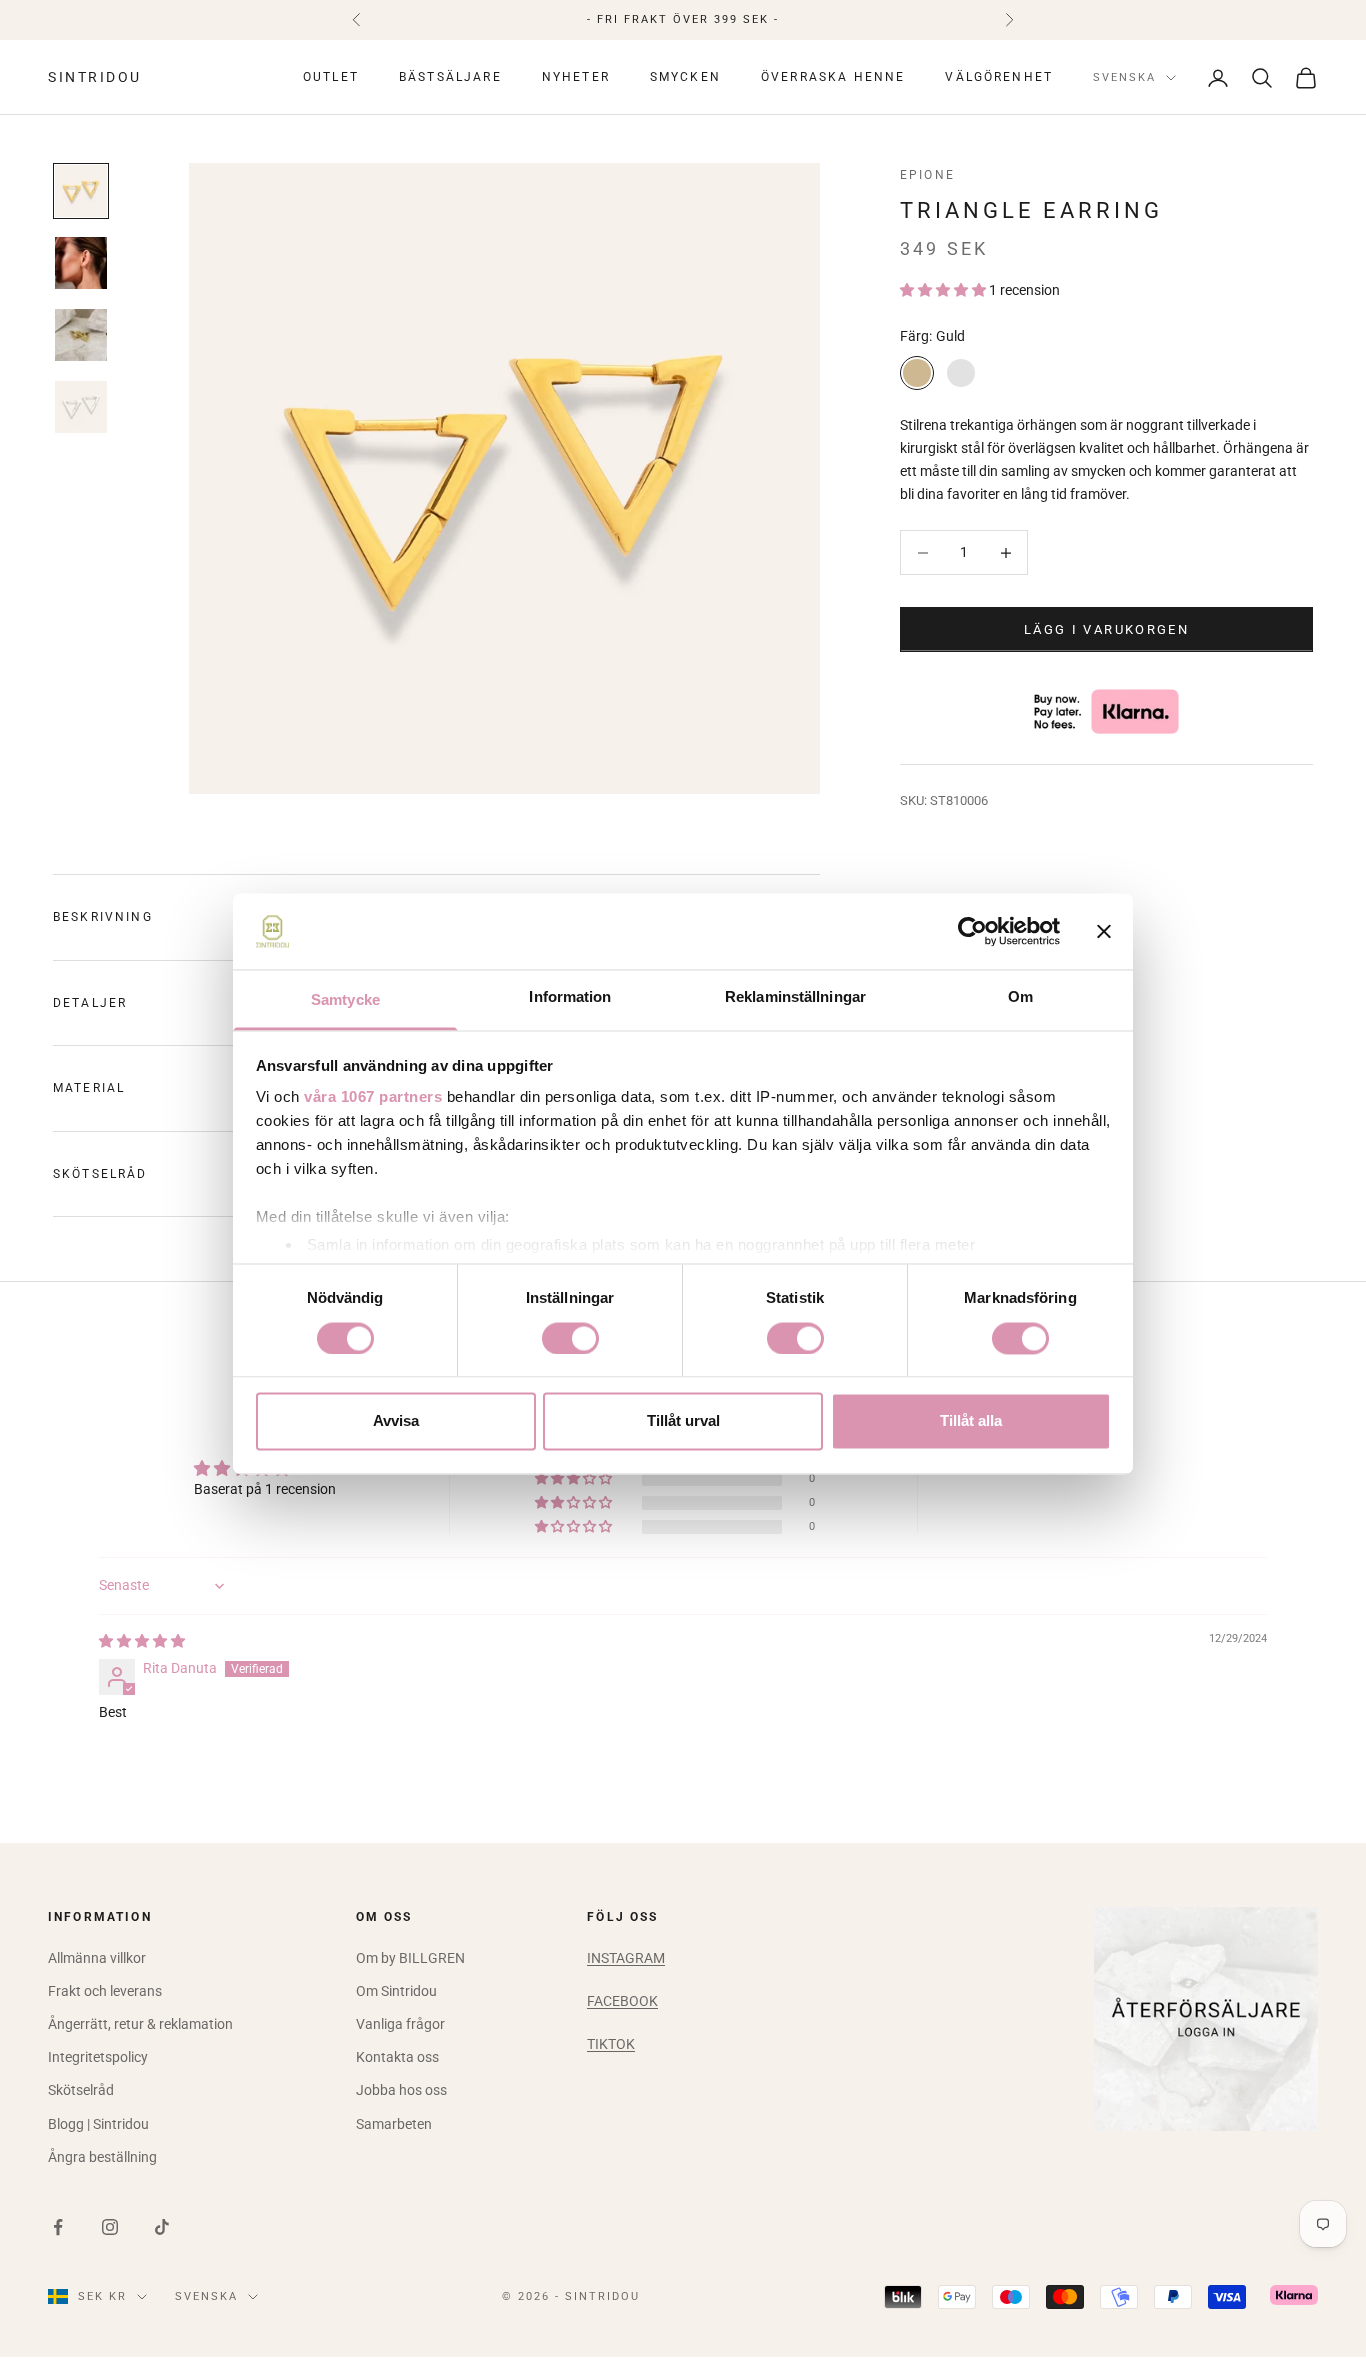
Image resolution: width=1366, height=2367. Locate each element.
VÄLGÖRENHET (999, 78)
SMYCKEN (685, 78)
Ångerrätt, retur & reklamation (140, 2024)
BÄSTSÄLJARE (450, 78)
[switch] (570, 1338)
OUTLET (331, 78)
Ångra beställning (102, 2157)
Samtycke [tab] (345, 1000)
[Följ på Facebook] (58, 2227)
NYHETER (576, 78)
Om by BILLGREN (410, 1958)
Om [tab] (1020, 997)
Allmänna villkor (97, 1958)
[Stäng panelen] (1104, 931)
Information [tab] (570, 997)
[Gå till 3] (81, 335)
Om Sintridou (396, 1991)
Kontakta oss (397, 2057)
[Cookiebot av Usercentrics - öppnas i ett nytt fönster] (972, 931)
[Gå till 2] (81, 263)
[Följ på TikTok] (162, 2227)
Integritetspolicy (98, 2057)
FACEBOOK (622, 2001)
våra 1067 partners (373, 1097)
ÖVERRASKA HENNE (833, 78)
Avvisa (396, 1421)
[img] (142, 1641)
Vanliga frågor (400, 2024)
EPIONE (927, 175)
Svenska (1124, 77)
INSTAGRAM (626, 1958)
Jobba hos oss (401, 2090)
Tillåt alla (971, 1421)
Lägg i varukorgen (1106, 629)
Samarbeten (394, 2124)
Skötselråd (81, 2090)
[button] (944, 290)
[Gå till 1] (81, 191)
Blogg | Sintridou (98, 2124)
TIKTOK (611, 2044)
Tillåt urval (683, 1421)
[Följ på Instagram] (110, 2227)
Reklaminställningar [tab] (795, 997)
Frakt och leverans (105, 1991)
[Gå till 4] (81, 407)
